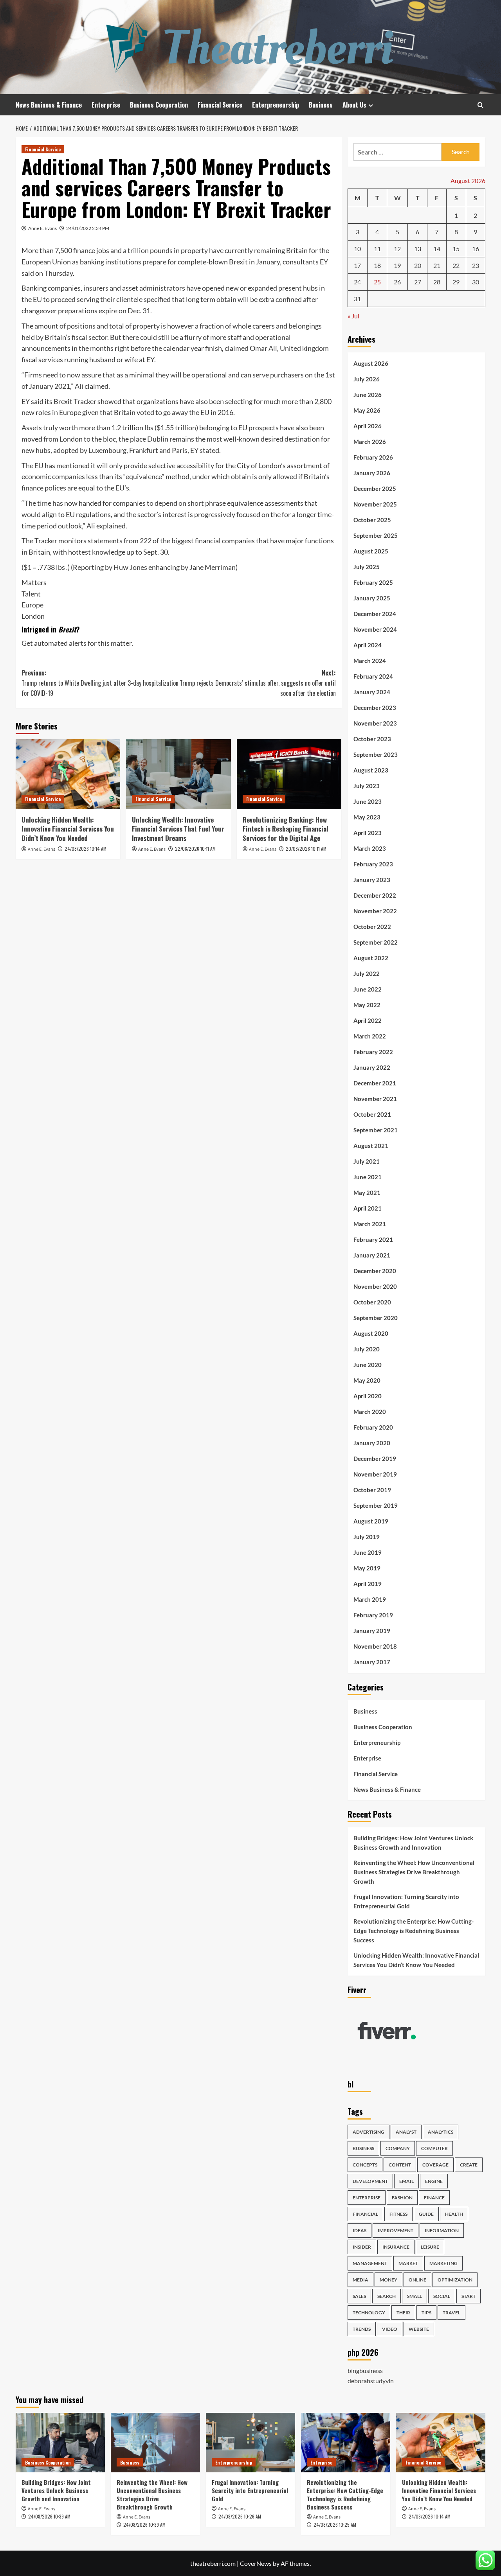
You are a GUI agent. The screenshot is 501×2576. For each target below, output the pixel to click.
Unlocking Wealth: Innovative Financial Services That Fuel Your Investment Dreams (178, 829)
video (390, 2329)
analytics (441, 2132)
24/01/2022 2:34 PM (88, 228)
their (403, 2313)
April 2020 (368, 1396)
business (363, 2148)
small (414, 2296)
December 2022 (375, 895)
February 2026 (373, 457)
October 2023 (372, 739)
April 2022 (368, 1020)
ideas (360, 2230)
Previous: (100, 683)
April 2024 (368, 645)
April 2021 (368, 1208)
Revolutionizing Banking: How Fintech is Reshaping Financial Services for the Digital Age (286, 829)
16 (476, 249)
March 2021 (370, 1224)
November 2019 (375, 1474)
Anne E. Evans (42, 228)
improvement (396, 2230)
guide (426, 2214)
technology (369, 2313)
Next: (258, 683)
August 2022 (371, 958)
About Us (354, 105)
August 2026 (371, 363)
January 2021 (372, 1255)
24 (357, 282)
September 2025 (376, 535)
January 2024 (372, 692)
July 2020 (367, 1349)
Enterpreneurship (276, 105)
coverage (435, 2165)
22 (456, 265)
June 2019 (368, 1552)
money (388, 2280)
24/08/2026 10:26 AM (240, 2516)
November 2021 (375, 1099)
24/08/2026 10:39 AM (49, 2516)
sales (359, 2296)
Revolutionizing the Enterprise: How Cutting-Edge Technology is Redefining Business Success (414, 1931)
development (370, 2181)
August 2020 (371, 1333)
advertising (369, 2132)
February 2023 (373, 864)
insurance (396, 2247)
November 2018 (375, 1646)
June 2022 (368, 989)
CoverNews (256, 2563)
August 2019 (371, 1521)
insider (362, 2247)
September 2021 (376, 1130)
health (454, 2214)
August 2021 (371, 1146)
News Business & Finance (49, 105)
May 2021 (367, 1193)
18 (377, 265)
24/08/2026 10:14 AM (86, 849)
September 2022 (376, 942)
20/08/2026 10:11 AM (306, 849)
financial (365, 2214)
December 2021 (375, 1083)
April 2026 (368, 426)
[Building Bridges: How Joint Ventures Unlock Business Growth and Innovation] (60, 2443)
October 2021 (372, 1114)
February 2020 (373, 1427)
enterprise (367, 2198)
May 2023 (367, 817)
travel (451, 2313)
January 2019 (372, 1631)
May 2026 (367, 410)
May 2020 (367, 1380)
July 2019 (367, 1537)
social (442, 2296)
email (406, 2181)
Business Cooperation (159, 105)
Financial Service (220, 105)
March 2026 (370, 442)
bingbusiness (365, 2370)
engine (434, 2181)
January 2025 (372, 598)
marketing (443, 2263)
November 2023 (375, 723)
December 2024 (375, 614)
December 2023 (375, 708)
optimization (455, 2280)
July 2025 (367, 567)
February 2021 (373, 1239)
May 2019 (367, 1568)
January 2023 (372, 880)
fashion (402, 2198)
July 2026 (367, 379)
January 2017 (372, 1662)
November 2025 (375, 504)
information (442, 2230)
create (469, 2165)
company (398, 2148)
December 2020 (375, 1271)
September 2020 (376, 1318)
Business (321, 105)
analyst (406, 2132)
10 (357, 249)
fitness (398, 2214)
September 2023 (376, 754)
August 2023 (371, 770)
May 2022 (367, 1005)
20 (418, 265)
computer (434, 2148)
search (387, 2296)
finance (434, 2198)
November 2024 (375, 629)
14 (437, 249)
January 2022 (372, 1067)
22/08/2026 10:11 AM (195, 849)
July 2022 (367, 974)
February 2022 (373, 1052)
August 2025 (371, 551)
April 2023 (368, 833)
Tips (426, 2313)
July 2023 (367, 786)
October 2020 (372, 1302)
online (417, 2280)
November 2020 (375, 1286)
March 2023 (370, 848)
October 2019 (372, 1490)
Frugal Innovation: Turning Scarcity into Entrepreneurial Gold (406, 1901)
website (419, 2329)
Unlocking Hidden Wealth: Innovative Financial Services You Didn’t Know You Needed (68, 829)
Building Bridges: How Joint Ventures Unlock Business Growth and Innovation (413, 1843)
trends (362, 2329)
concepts (365, 2165)
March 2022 (370, 1036)
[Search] (480, 105)
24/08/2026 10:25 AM (335, 2525)
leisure (430, 2247)
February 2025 (373, 582)
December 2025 (375, 489)
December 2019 (375, 1459)
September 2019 (376, 1505)
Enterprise (106, 105)
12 (397, 249)
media (360, 2280)
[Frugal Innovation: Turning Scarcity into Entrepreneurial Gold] (250, 2443)
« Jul (353, 316)
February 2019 (373, 1615)
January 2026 (372, 473)
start (469, 2296)
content (400, 2165)
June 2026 (368, 395)
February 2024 (373, 676)
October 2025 (372, 520)
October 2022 (372, 927)
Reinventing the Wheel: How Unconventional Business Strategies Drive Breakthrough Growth (414, 1872)
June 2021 (368, 1177)
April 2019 (368, 1584)
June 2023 (368, 801)
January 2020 (372, 1443)
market (408, 2263)
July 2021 (367, 1161)
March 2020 (370, 1412)
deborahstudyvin (371, 2381)
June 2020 (368, 1365)
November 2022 (375, 911)
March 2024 (370, 661)
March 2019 (370, 1599)
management (370, 2263)
